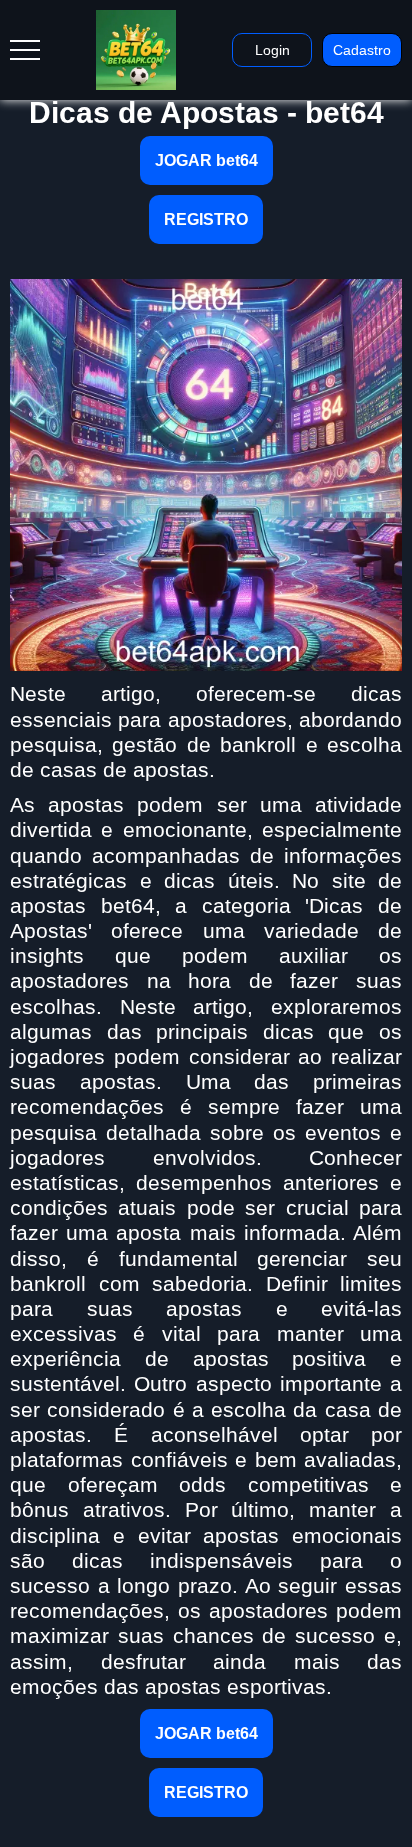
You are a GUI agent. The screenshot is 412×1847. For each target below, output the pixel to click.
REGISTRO (206, 219)
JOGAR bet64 (206, 160)
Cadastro (362, 50)
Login (272, 50)
